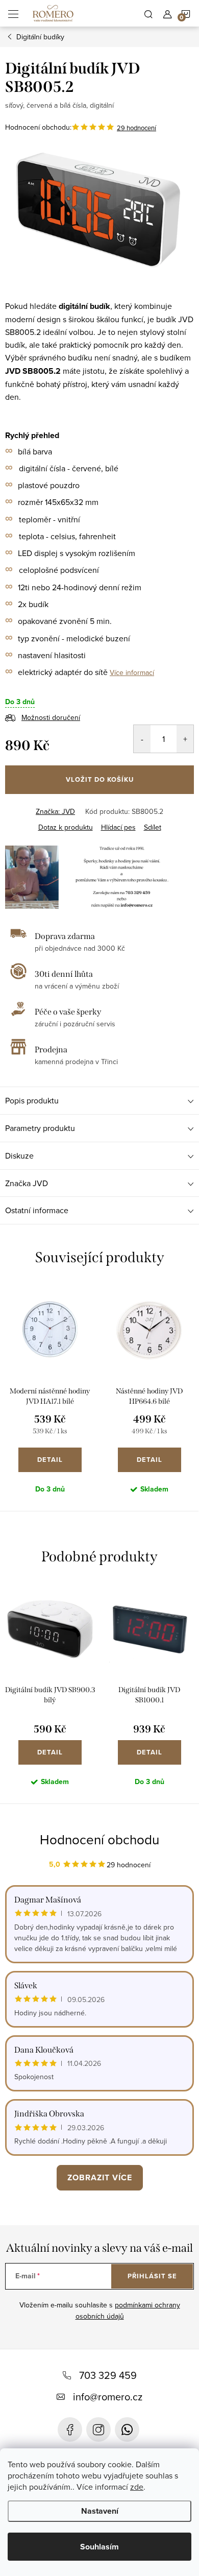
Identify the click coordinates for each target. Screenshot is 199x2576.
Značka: (55, 811)
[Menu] (13, 13)
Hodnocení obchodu (99, 1839)
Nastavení (100, 2511)
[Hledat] (148, 13)
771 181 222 (127, 2429)
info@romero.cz (108, 2397)
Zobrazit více (100, 2177)
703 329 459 (108, 2375)
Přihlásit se (152, 2276)
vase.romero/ (98, 2429)
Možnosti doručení (51, 717)
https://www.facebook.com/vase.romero (70, 2429)
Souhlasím (99, 2547)
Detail (50, 1460)
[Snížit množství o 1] (142, 739)
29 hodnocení (136, 128)
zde (137, 2487)
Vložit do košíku (100, 779)
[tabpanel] (50, 1397)
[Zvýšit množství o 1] (185, 739)
